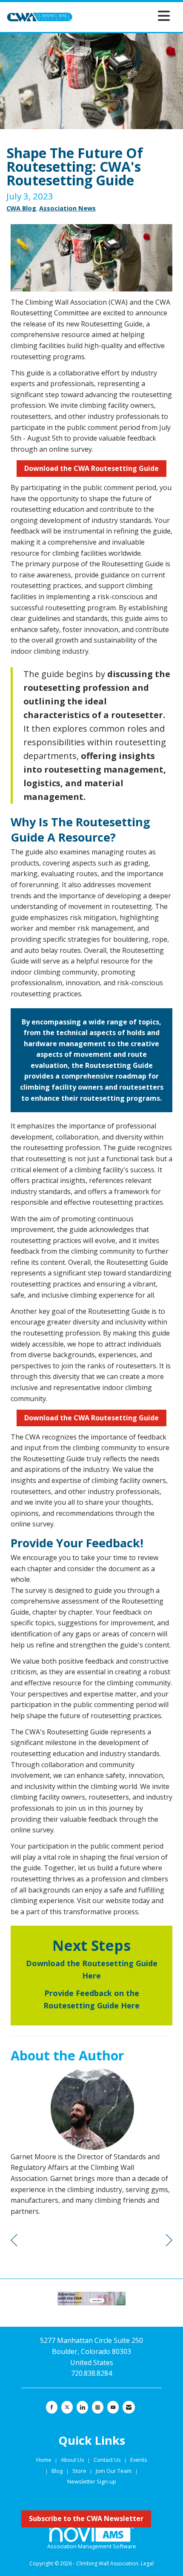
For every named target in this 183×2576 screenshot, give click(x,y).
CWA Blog (21, 208)
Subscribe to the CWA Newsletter (86, 2518)
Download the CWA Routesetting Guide (91, 468)
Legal (147, 2563)
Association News (67, 208)
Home (44, 2460)
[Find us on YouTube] (113, 2407)
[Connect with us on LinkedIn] (82, 2407)
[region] (169, 2240)
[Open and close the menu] (124, 16)
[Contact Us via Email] (129, 2407)
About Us (73, 2460)
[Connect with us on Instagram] (98, 2407)
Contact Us (108, 2460)
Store (80, 2471)
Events (139, 2460)
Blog (57, 2471)
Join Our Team (114, 2471)
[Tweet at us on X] (67, 2407)
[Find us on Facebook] (52, 2407)
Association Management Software (92, 2546)
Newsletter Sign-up (92, 2481)
